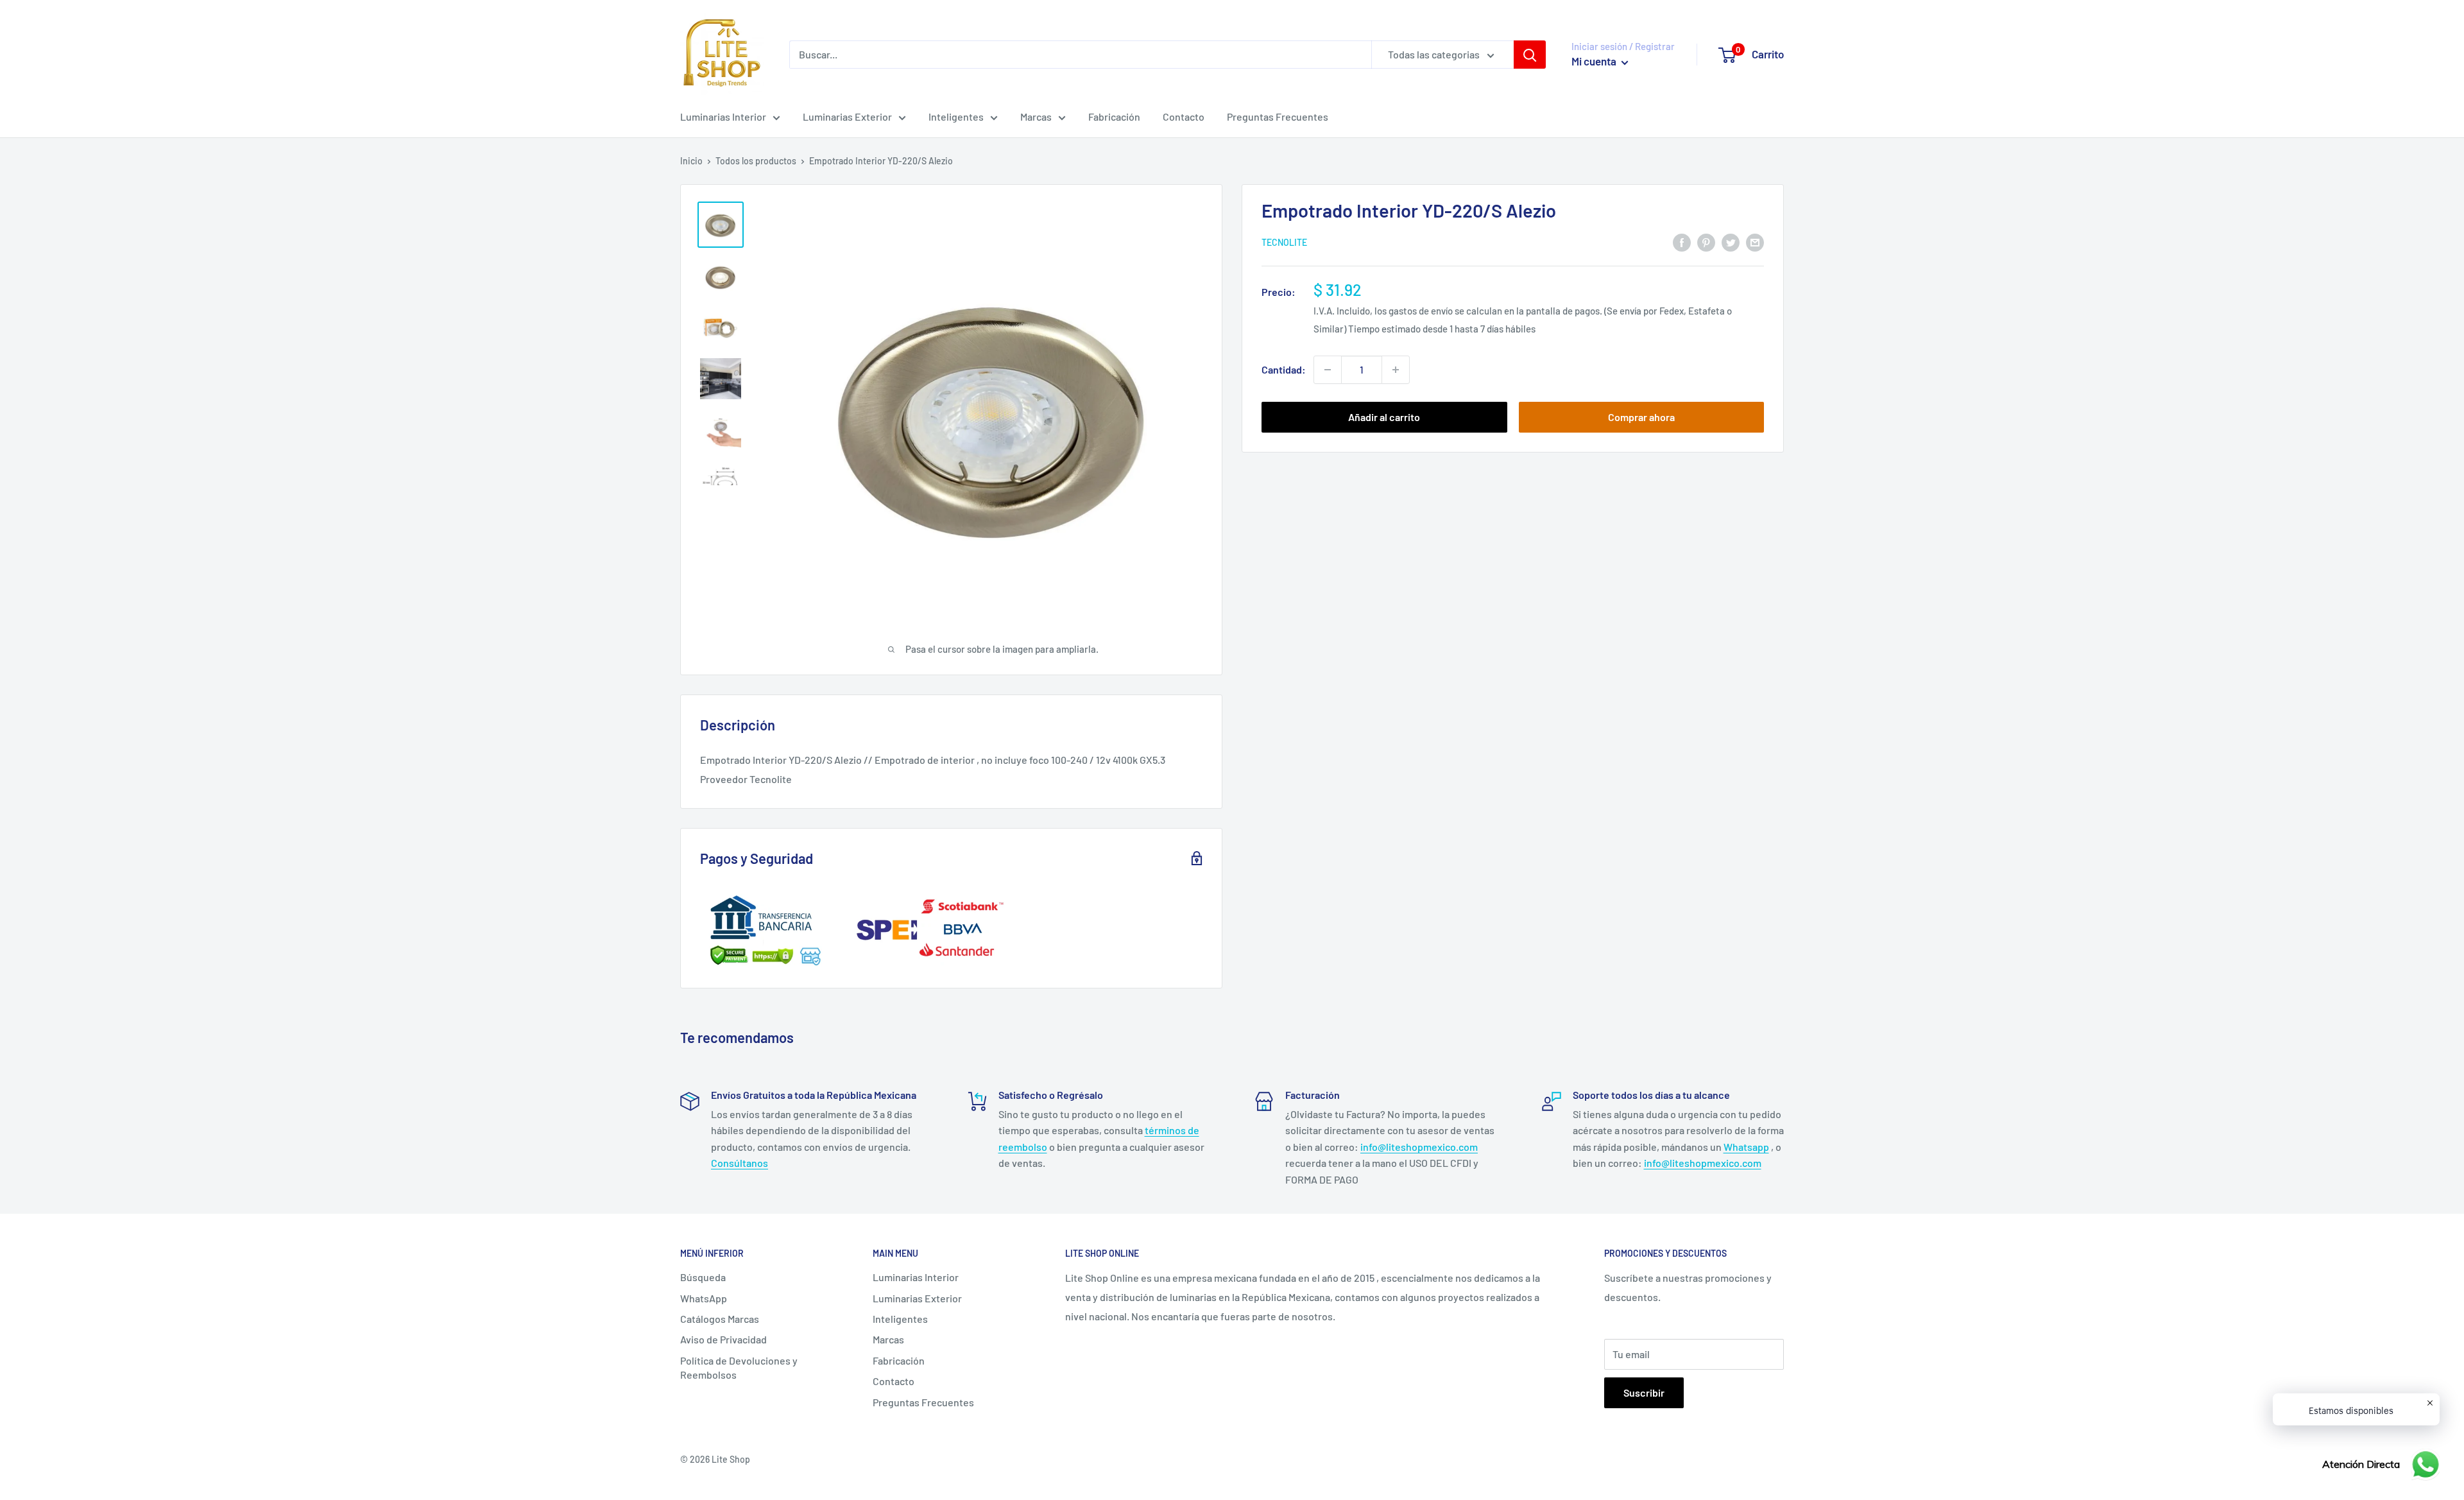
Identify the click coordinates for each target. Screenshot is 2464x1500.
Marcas (1036, 116)
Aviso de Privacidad (723, 1339)
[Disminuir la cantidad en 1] (1328, 370)
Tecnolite (1284, 243)
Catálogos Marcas (720, 1319)
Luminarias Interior (723, 116)
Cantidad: (1284, 369)
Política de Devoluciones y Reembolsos (739, 1367)
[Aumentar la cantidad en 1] (1396, 370)
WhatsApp (704, 1298)
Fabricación (1114, 116)
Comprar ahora (1641, 417)
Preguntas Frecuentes (1278, 116)
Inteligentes (956, 116)
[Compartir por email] (1755, 242)
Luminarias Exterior (847, 116)
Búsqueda (703, 1277)
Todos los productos (756, 161)
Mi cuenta (1595, 61)
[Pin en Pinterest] (1706, 242)
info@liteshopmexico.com (1419, 1147)
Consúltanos (740, 1163)
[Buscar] (1530, 55)
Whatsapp (1746, 1147)
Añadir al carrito (1384, 417)
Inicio (691, 161)
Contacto (1184, 116)
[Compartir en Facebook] (1682, 242)
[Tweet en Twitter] (1731, 242)
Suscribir (1644, 1392)
